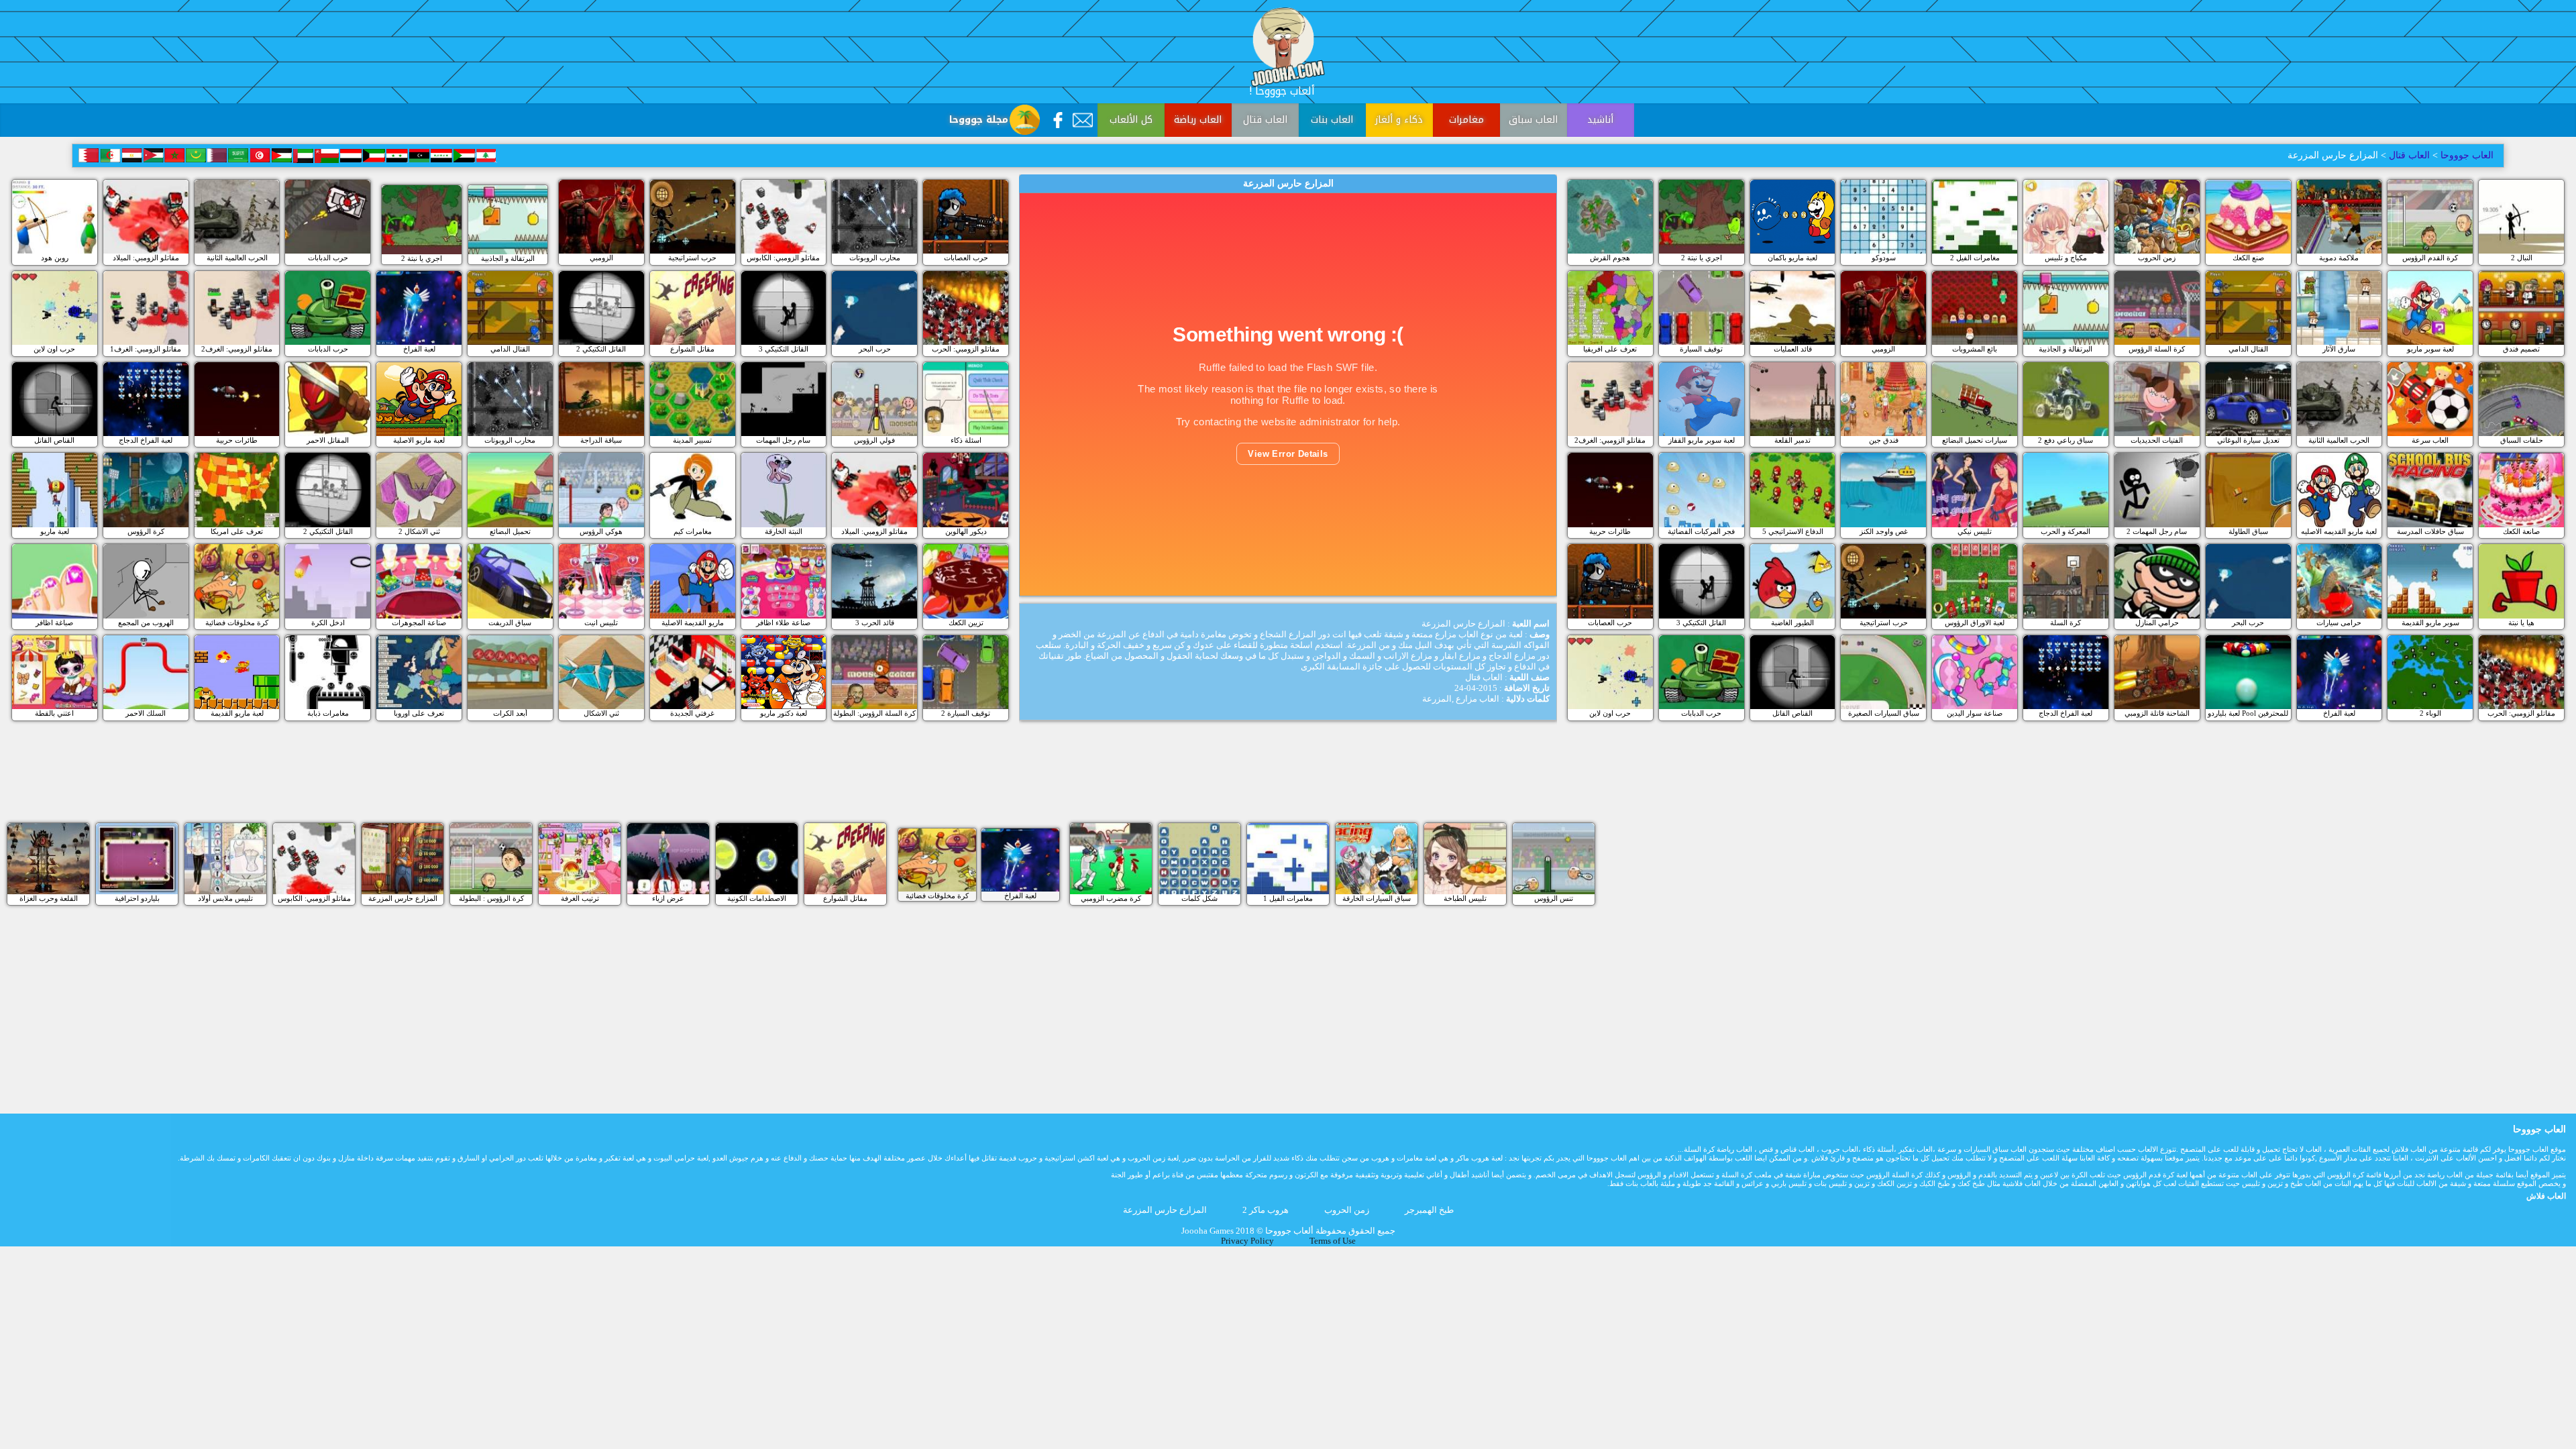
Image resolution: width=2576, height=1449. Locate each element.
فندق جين (1884, 440)
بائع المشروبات (1975, 349)
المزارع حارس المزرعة (403, 898)
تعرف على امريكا (237, 531)
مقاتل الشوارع (692, 349)
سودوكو (1884, 258)
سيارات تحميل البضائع (1975, 440)
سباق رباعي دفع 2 (2065, 440)
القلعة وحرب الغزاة (49, 898)
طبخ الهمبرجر (1429, 1210)
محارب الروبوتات (875, 258)
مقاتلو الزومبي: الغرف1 (146, 349)
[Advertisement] (1288, 783)
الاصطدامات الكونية (757, 898)
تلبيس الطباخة (1465, 898)
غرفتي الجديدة (692, 713)
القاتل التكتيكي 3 (784, 349)
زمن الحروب (2157, 258)
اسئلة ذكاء (966, 440)
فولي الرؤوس (874, 440)
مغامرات (1466, 120)
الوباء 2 (2430, 713)
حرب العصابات (966, 258)
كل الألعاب (1131, 120)
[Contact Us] (1083, 120)
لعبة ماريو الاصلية (419, 440)
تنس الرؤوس (1554, 898)
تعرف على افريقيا (1610, 349)
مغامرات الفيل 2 (1975, 258)
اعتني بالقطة (54, 713)
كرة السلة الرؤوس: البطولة (874, 713)
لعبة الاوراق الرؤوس (1975, 623)
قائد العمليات (1793, 349)
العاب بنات (1332, 120)
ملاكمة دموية (2339, 258)
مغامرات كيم (693, 531)
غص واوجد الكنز (1884, 531)
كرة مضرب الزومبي (1111, 898)
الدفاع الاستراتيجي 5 (1793, 531)
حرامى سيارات (2339, 623)
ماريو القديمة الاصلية (693, 623)
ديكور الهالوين (966, 531)
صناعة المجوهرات (419, 623)
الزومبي (601, 258)
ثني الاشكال (601, 713)
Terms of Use (1333, 1241)
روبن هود (55, 258)
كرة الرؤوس (146, 531)
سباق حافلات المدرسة (2430, 531)
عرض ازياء (668, 898)
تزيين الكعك (966, 623)
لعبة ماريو (55, 531)
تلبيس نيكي (1975, 531)
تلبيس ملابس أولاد (225, 898)
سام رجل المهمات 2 (2157, 531)
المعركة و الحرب (2065, 531)
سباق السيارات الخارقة (1377, 898)
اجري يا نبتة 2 (422, 258)
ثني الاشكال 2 (419, 531)
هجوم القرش (1610, 258)
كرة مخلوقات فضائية (237, 623)
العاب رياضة (1198, 120)
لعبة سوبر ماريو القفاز (1702, 440)
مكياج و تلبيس (2066, 258)
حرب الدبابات (328, 258)
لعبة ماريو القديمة (237, 713)
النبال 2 (2522, 258)
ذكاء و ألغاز (1399, 120)
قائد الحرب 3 (875, 623)
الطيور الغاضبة (1792, 623)
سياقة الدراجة (601, 440)
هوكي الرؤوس (601, 531)
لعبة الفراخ (419, 349)
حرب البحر (875, 349)
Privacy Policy (1247, 1241)
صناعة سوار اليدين (1975, 713)
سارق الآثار (2339, 349)
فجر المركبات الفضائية (1701, 531)
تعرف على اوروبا (419, 713)
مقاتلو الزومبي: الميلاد (146, 258)
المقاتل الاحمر (328, 440)
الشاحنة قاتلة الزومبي (2157, 713)
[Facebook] (1058, 120)
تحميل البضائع (510, 531)
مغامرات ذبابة (328, 713)
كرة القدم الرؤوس (2430, 258)
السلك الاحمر (146, 713)
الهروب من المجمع (146, 623)
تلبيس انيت (601, 623)
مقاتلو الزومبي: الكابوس (783, 258)
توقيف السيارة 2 (966, 713)
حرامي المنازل (2157, 623)
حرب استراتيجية (692, 258)
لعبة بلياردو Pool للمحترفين (2248, 713)
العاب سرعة (2430, 440)
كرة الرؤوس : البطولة (491, 898)
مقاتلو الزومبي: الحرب (966, 349)
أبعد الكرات (510, 713)
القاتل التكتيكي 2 (601, 349)
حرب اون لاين (54, 349)
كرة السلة (2065, 623)
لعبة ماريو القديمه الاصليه (2339, 531)
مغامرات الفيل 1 (1288, 898)
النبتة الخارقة (784, 531)
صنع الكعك (2248, 258)
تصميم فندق (2521, 349)
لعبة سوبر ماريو (2430, 349)
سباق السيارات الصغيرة (1884, 713)
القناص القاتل (54, 440)
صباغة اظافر (54, 623)
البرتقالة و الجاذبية (508, 258)
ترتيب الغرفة (580, 898)
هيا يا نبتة (2521, 623)
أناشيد (1600, 120)
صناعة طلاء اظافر (783, 623)
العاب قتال (1265, 120)
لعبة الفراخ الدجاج (146, 440)
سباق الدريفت (510, 623)
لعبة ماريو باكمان (1792, 258)
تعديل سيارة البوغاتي (2248, 440)
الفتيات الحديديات (2157, 440)
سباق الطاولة (2248, 531)
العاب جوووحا (2466, 155)
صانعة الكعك (2521, 531)
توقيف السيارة (1701, 349)
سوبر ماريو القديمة (2430, 623)
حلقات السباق (2522, 440)
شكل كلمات (1199, 898)
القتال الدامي (510, 349)
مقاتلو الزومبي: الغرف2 (237, 349)
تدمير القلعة (1792, 440)
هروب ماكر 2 (1266, 1210)
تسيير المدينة (692, 440)
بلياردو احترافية (137, 898)
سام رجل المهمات (783, 440)
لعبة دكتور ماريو (784, 713)
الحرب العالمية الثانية (237, 258)
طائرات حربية (237, 440)
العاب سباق (1533, 120)
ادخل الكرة (328, 623)
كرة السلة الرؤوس (2157, 349)
